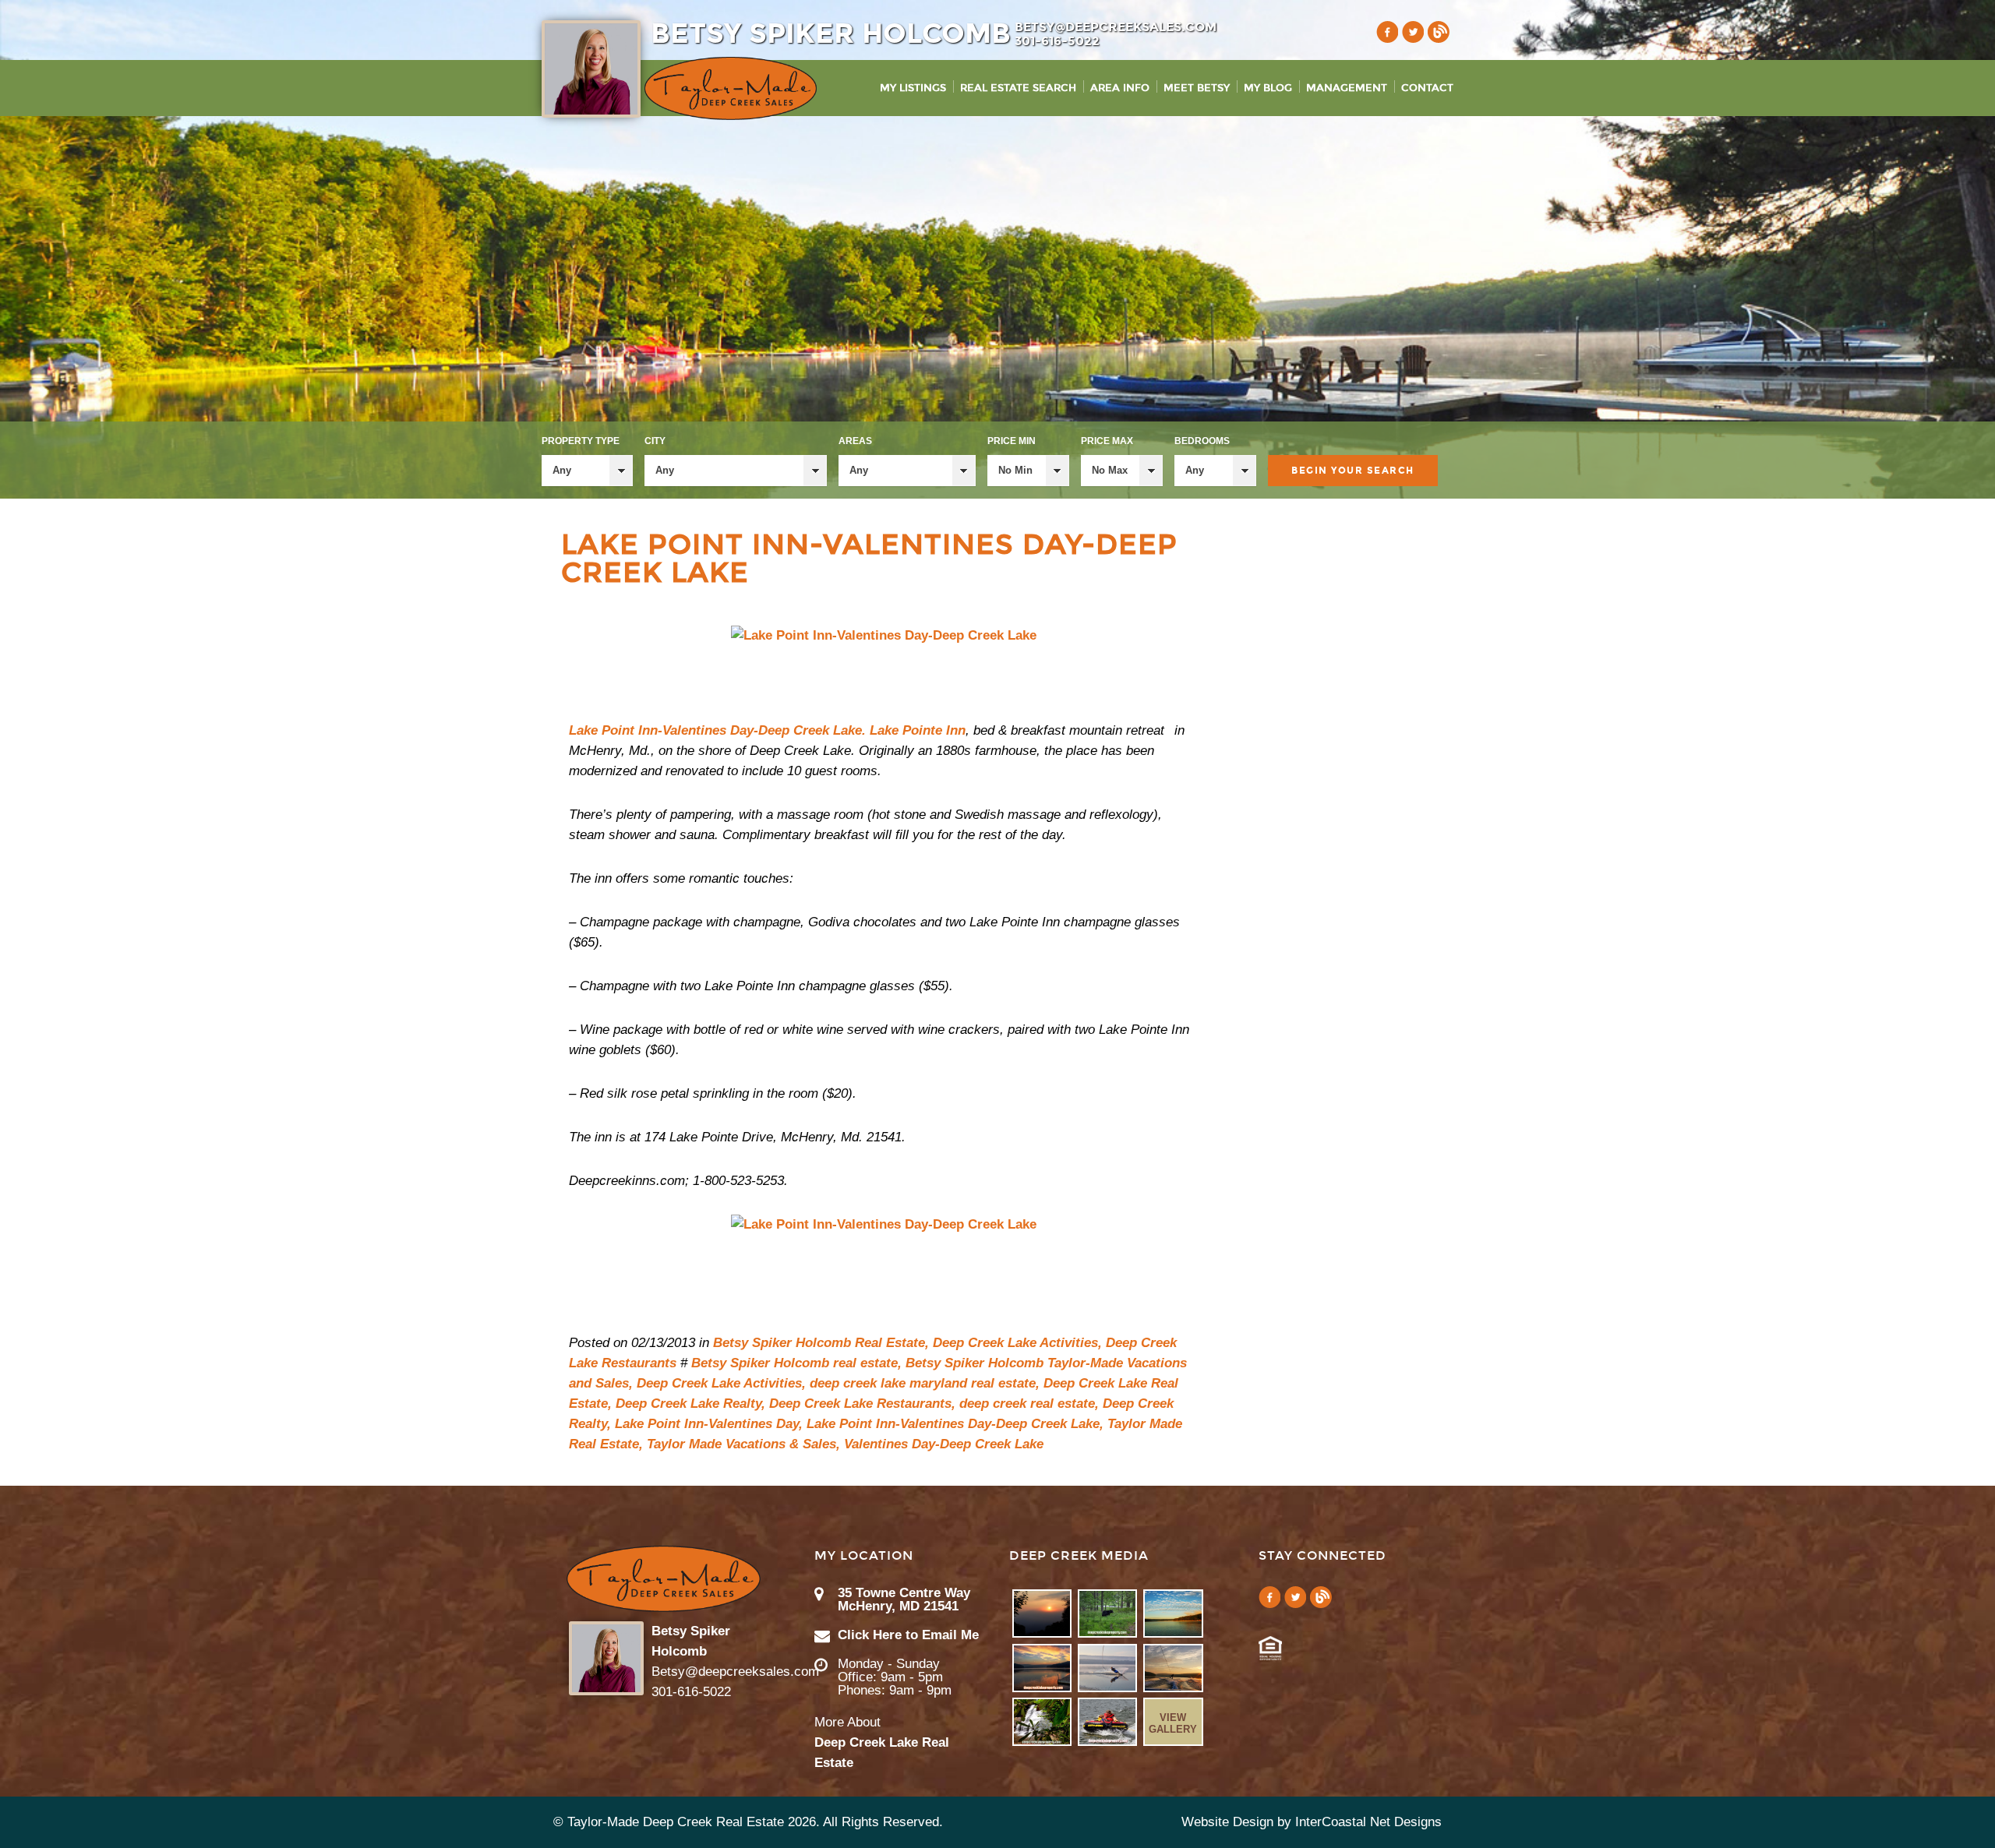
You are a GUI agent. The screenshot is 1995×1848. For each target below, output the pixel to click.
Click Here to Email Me (908, 1635)
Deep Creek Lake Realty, (690, 1404)
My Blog (1268, 88)
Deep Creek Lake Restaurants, (862, 1404)
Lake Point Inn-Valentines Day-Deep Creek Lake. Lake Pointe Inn (767, 730)
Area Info (1120, 88)
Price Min (1012, 441)
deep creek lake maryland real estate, (925, 1383)
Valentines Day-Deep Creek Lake (944, 1444)
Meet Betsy (1197, 88)
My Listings (913, 88)
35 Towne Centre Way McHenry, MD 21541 (904, 1599)
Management (1347, 88)
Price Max (1107, 441)
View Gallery (1173, 1723)
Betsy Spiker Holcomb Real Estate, (821, 1343)
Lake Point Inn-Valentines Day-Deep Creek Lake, (955, 1424)
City (655, 441)
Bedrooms (1202, 441)
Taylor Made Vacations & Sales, (743, 1444)
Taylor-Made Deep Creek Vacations (731, 88)
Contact (1427, 88)
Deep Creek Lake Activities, (1017, 1343)
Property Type (581, 441)
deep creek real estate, (1029, 1404)
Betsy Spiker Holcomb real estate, (796, 1363)
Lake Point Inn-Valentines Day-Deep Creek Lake (869, 559)
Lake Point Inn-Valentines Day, (709, 1424)
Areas (855, 441)
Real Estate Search (1018, 88)
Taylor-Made (664, 1579)
